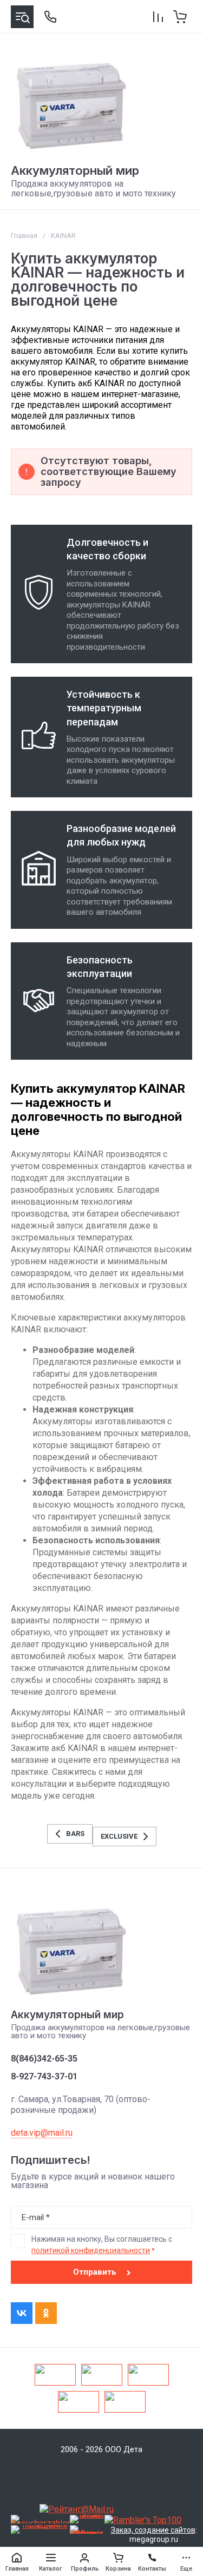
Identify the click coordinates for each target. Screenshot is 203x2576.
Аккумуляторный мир (75, 170)
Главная (24, 236)
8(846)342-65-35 (44, 2059)
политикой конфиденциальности (91, 2250)
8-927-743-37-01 (44, 2077)
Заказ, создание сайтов (153, 2530)
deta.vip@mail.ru (42, 2133)
